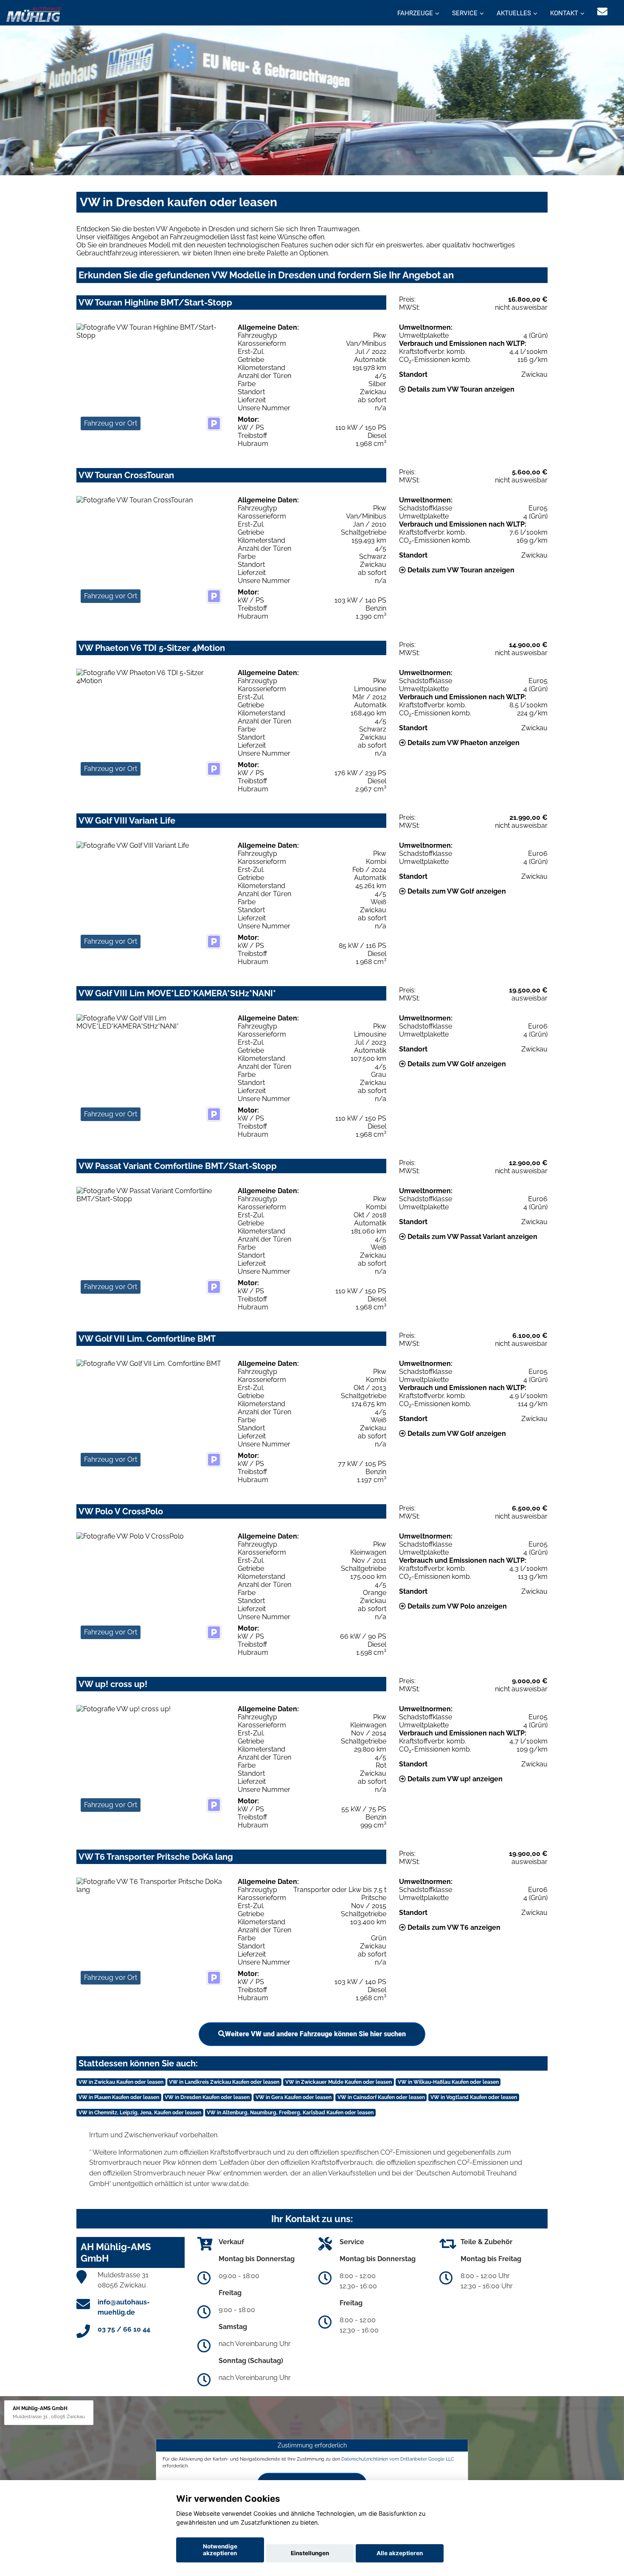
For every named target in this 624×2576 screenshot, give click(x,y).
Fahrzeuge (415, 13)
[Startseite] (34, 14)
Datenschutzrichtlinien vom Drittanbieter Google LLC (398, 2459)
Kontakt (564, 13)
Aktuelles (514, 13)
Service (465, 13)
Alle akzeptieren (400, 2553)
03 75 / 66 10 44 (124, 2329)
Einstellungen (310, 2553)
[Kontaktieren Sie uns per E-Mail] (602, 12)
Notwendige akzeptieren (220, 2550)
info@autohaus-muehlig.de (124, 2307)
